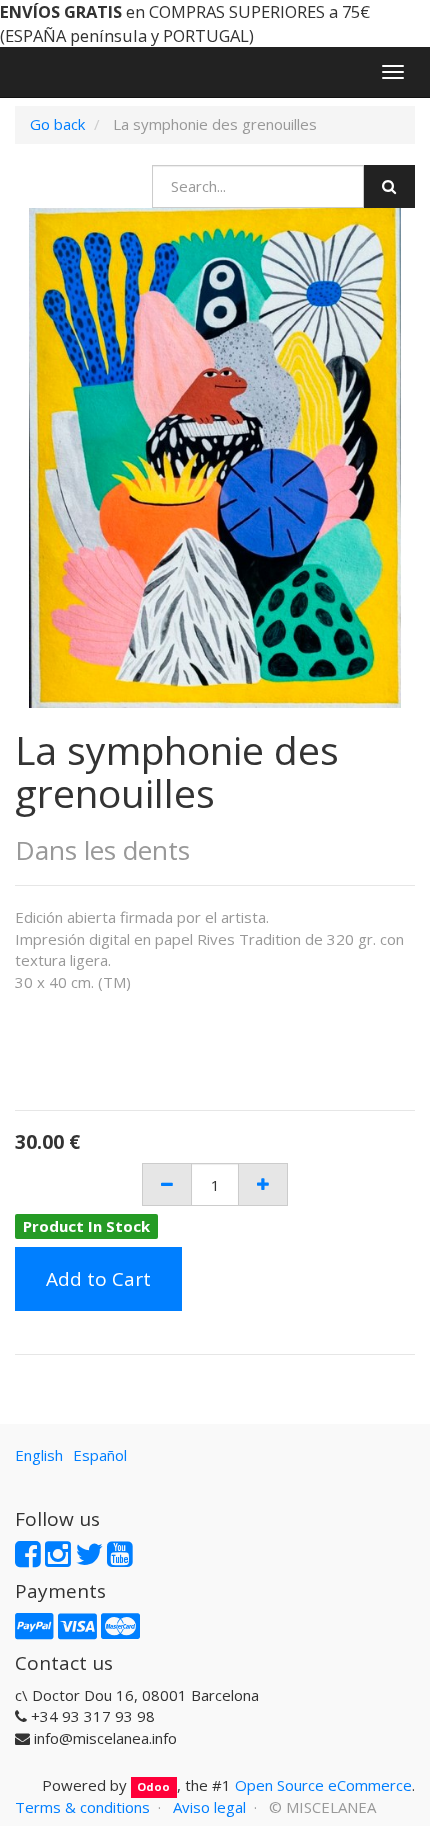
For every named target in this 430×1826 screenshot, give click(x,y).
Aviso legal (209, 1807)
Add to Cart (98, 1279)
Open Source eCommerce (323, 1785)
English (39, 1455)
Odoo (153, 1786)
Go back (57, 124)
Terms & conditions (82, 1807)
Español (100, 1455)
